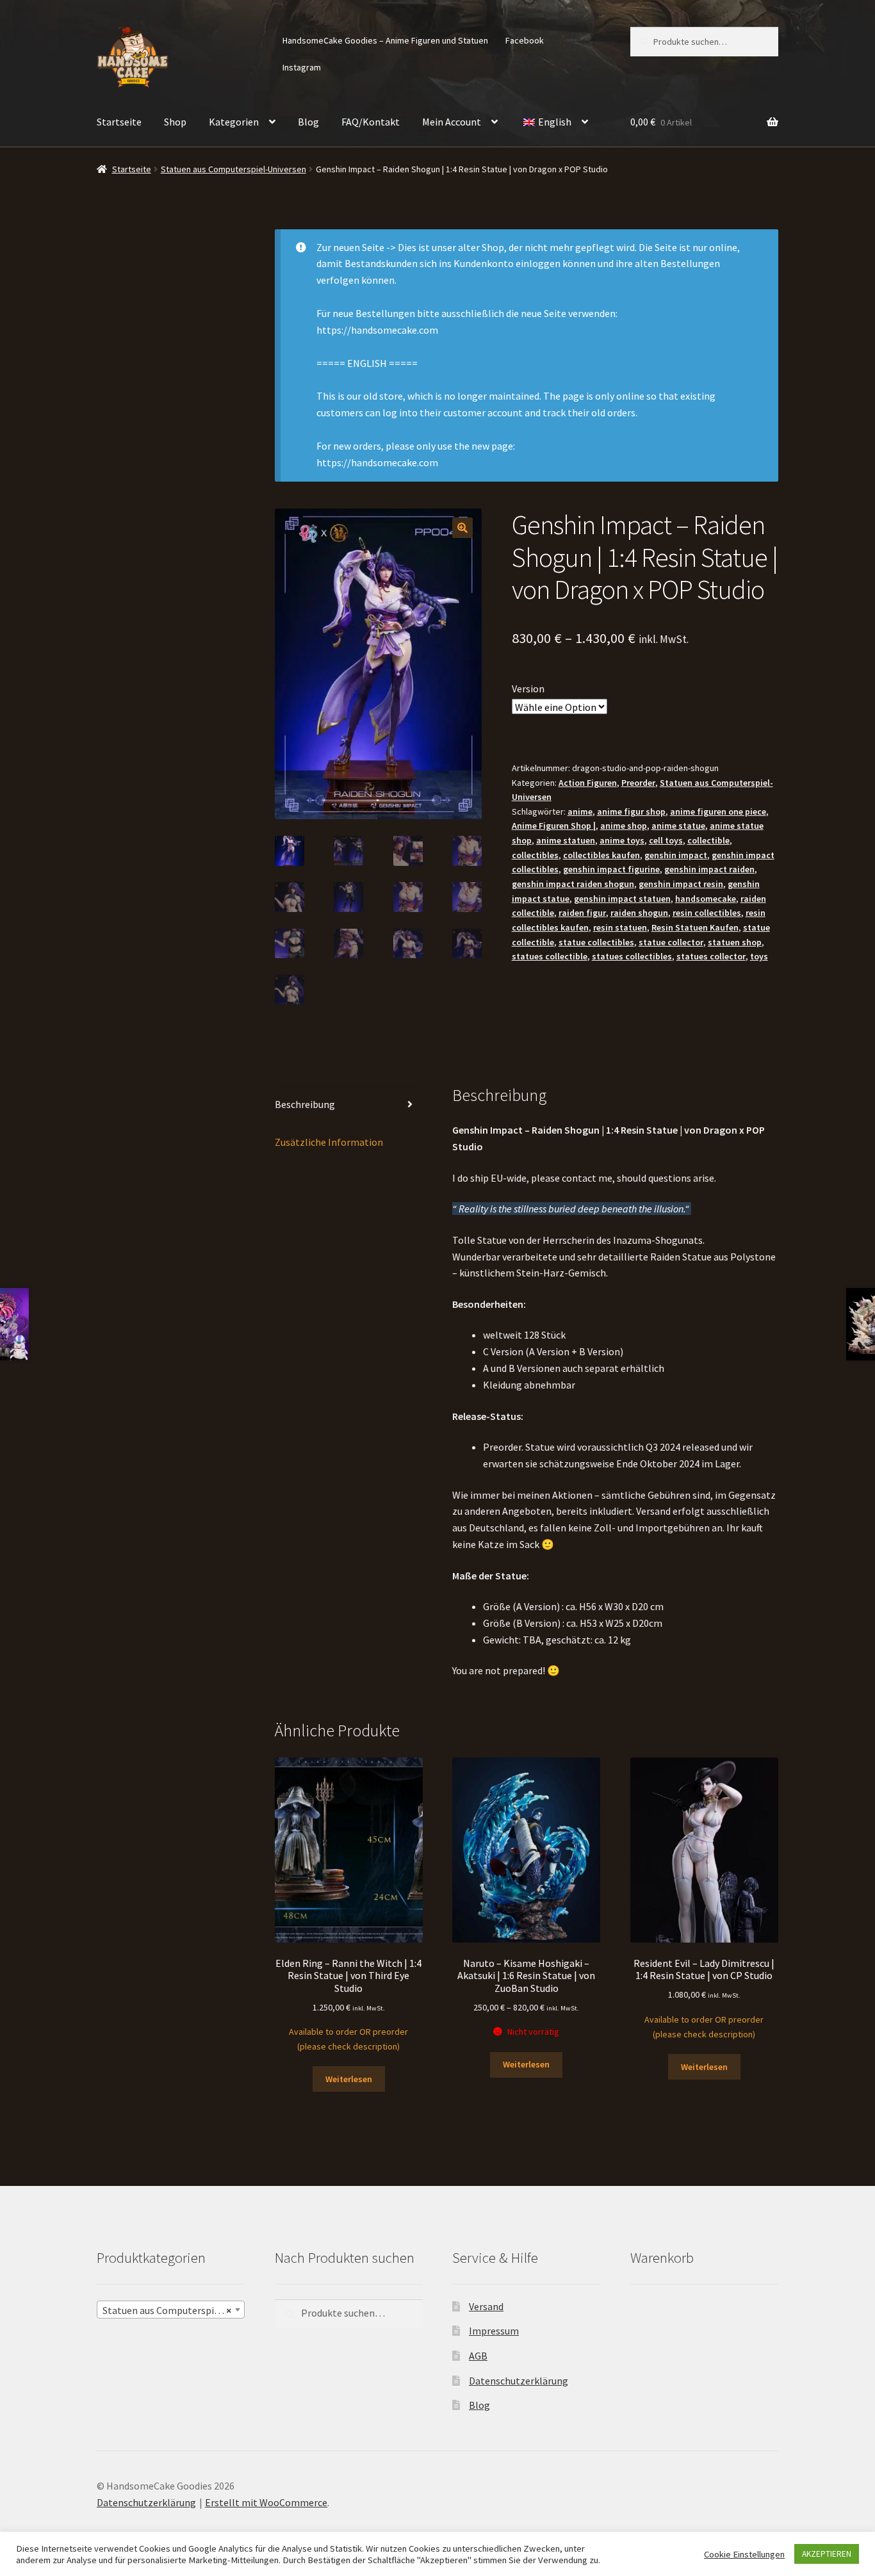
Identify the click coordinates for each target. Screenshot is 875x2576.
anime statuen (566, 840)
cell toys (666, 840)
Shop (175, 122)
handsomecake (706, 899)
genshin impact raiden (709, 869)
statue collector (671, 942)
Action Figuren (588, 783)
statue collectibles (596, 942)
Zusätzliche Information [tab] (329, 1142)
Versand (486, 2306)
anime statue (678, 826)
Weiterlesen (349, 2079)
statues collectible (550, 956)
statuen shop (735, 942)
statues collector (711, 956)
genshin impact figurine (611, 869)
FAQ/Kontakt (371, 122)
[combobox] (171, 2309)
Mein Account (452, 122)
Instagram (302, 67)
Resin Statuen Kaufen (695, 927)
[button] (462, 528)
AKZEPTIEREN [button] (827, 2554)
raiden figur (582, 913)
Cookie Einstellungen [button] (744, 2554)
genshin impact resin (681, 884)
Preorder (638, 783)
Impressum (494, 2331)
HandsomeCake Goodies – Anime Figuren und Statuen (385, 40)
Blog (308, 122)
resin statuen (620, 927)
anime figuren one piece (718, 811)
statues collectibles (632, 956)
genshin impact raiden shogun (573, 884)
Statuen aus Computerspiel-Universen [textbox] (173, 2310)
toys (759, 956)
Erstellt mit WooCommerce (266, 2502)
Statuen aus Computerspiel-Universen (233, 169)
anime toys (622, 840)
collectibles (535, 855)
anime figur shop (631, 811)
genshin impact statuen (622, 899)
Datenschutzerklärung (519, 2380)
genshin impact (676, 855)
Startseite (119, 122)
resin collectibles (707, 913)
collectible (708, 840)
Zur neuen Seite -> (356, 247)
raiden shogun (639, 913)
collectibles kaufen (601, 855)
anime (580, 811)
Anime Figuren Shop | (554, 826)
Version (528, 689)
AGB (478, 2356)
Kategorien (234, 122)
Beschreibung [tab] (305, 1104)
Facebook (525, 40)
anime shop (624, 826)
